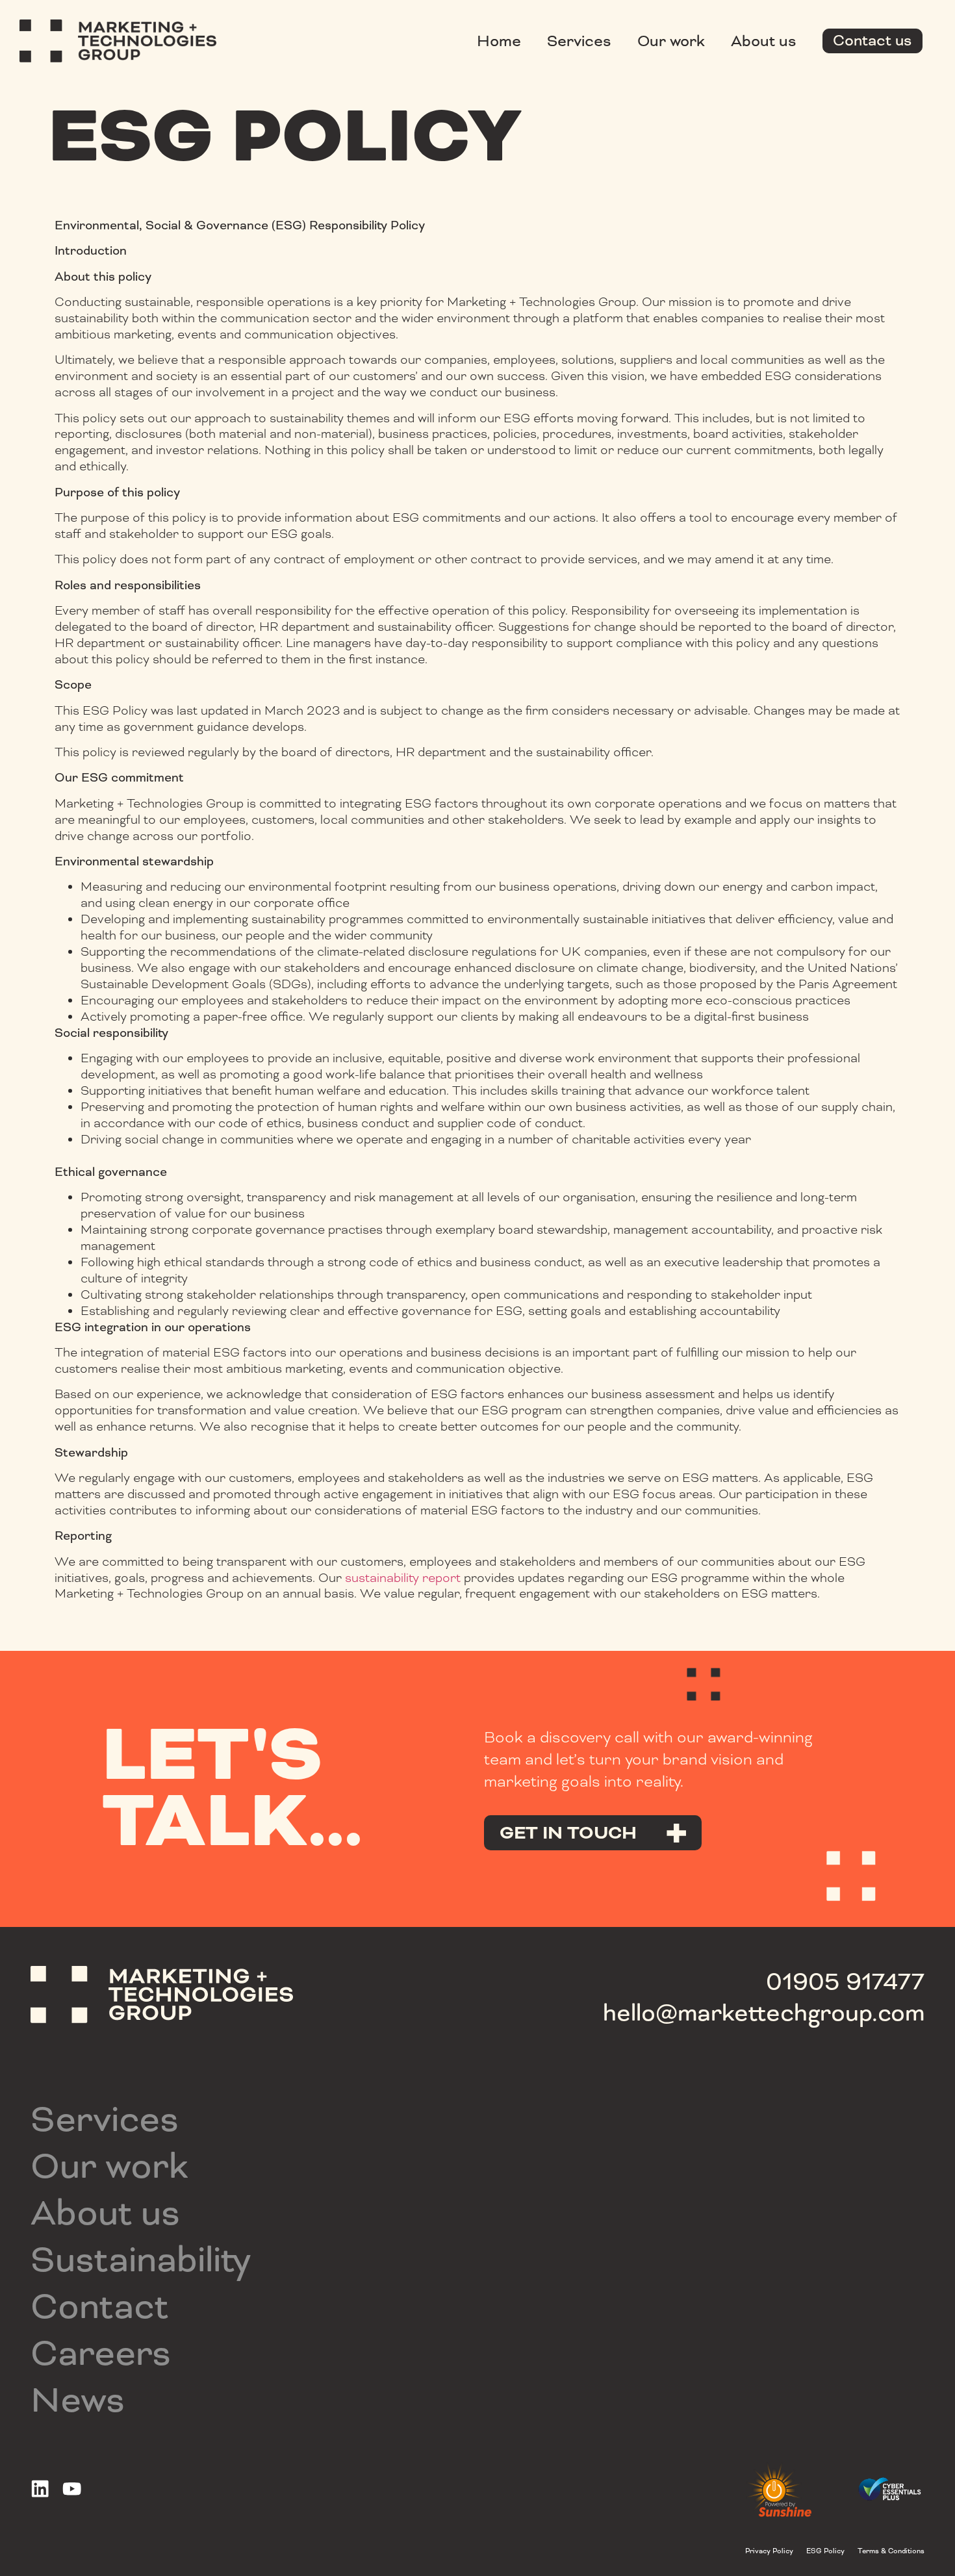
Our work (671, 41)
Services (579, 41)
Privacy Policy (769, 2551)
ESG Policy (825, 2551)
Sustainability (141, 2260)
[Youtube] (72, 2489)
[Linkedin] (40, 2489)
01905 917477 (845, 1982)
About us (764, 41)
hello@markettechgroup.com (764, 2013)
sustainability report (403, 1578)
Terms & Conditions (891, 2551)
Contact (100, 2306)
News (78, 2400)
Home (499, 41)
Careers (101, 2353)
